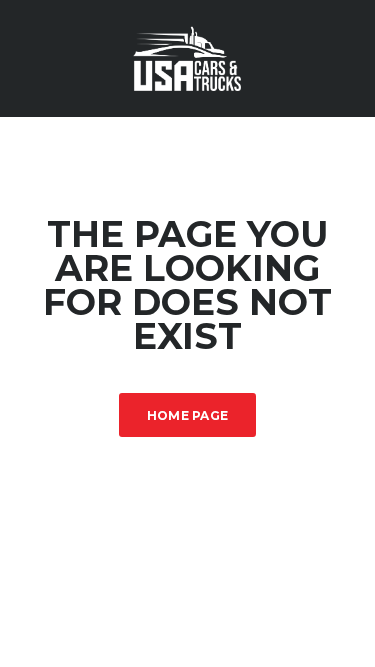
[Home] (188, 56)
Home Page (188, 415)
